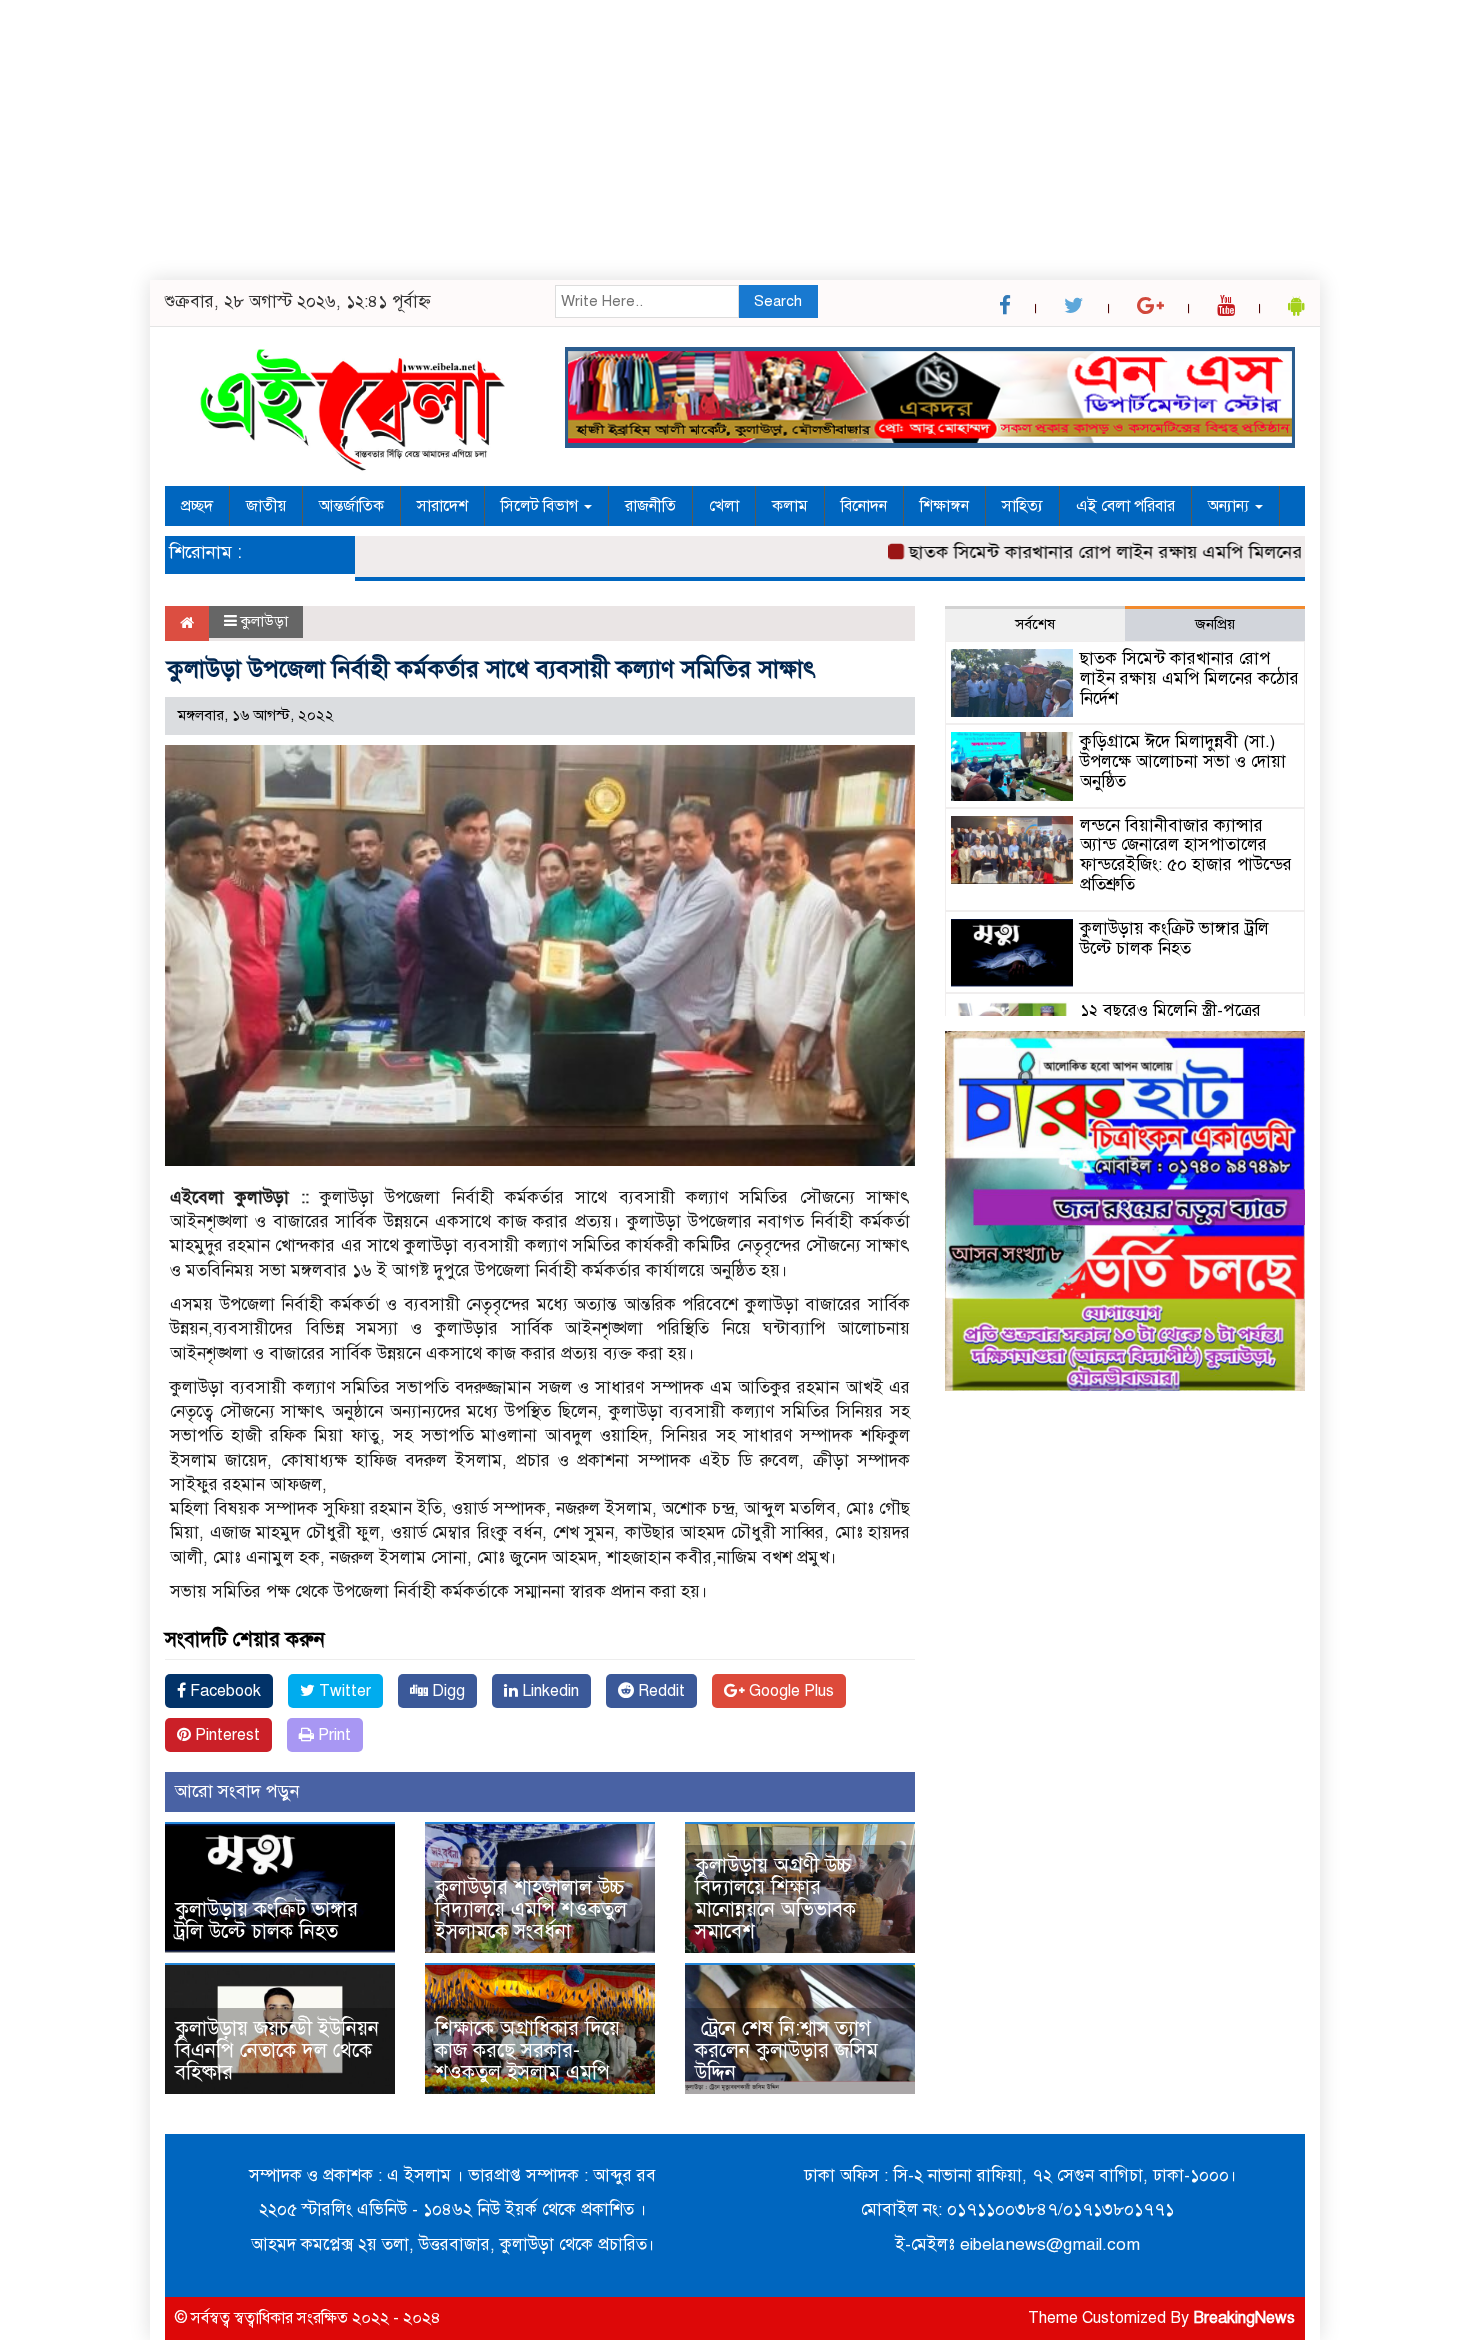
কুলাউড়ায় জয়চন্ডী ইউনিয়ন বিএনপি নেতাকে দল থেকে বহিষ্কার (277, 2050)
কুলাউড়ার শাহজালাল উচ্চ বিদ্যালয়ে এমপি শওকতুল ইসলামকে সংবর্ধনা (531, 1909)
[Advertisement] (600, 140)
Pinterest (225, 1735)
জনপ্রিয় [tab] (1215, 624)
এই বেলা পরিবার (1125, 506)
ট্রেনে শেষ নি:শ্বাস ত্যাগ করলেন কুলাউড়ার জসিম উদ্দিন (786, 2050)
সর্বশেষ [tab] (1035, 624)
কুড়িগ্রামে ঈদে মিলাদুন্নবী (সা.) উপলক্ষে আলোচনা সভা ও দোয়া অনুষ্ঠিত (1183, 761)
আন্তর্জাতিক (351, 506)
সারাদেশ (442, 506)
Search (778, 301)
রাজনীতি (650, 506)
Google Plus (789, 1691)
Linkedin (548, 1691)
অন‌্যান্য (1230, 506)
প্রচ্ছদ (197, 506)
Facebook (223, 1691)
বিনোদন (864, 506)
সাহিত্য (1022, 506)
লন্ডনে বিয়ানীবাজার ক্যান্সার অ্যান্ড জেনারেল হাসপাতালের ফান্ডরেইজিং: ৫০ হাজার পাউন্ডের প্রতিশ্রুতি (1186, 855)
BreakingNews (1244, 2318)
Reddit (659, 1691)
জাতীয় (266, 506)
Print (332, 1735)
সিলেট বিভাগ (541, 506)
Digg (446, 1691)
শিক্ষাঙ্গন (944, 506)
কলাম (790, 506)
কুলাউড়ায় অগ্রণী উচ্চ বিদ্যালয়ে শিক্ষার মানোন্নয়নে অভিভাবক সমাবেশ (775, 1898)
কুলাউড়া (264, 621)
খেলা (724, 506)
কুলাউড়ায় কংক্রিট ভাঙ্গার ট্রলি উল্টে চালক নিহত (266, 1920)
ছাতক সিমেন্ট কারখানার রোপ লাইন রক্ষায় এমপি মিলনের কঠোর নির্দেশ (1106, 552)
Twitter (343, 1691)
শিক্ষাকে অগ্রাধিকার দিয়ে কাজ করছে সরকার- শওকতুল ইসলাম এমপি (527, 2050)
